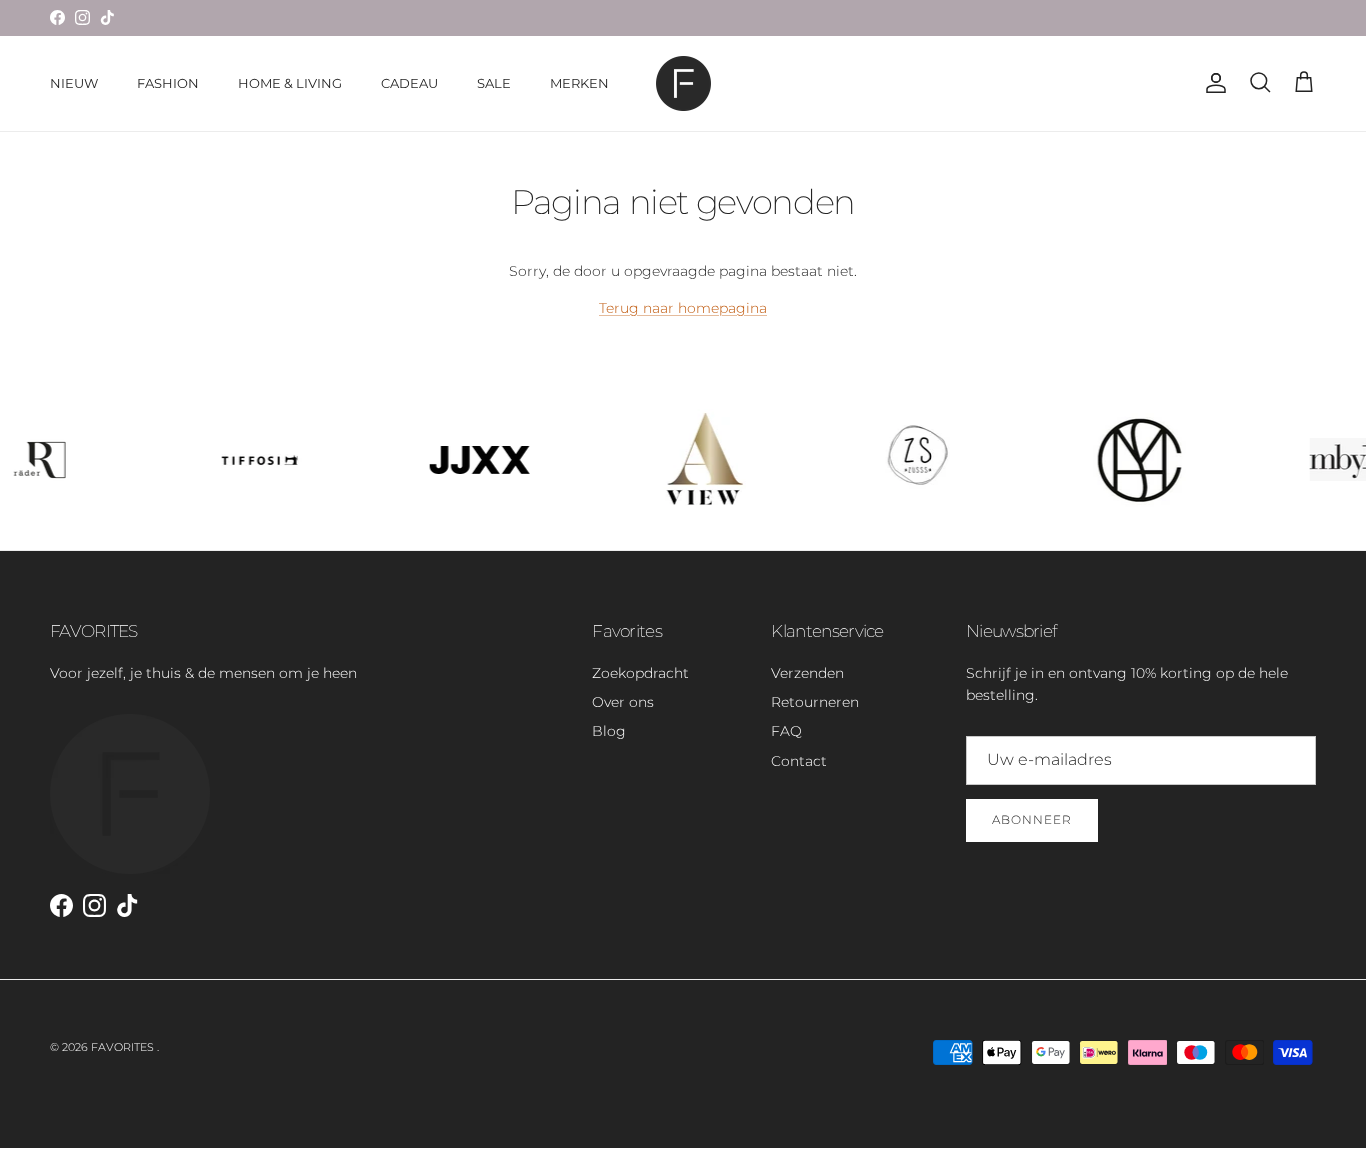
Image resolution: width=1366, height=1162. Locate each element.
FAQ (786, 731)
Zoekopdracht (640, 673)
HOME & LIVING (290, 83)
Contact (799, 761)
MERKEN (579, 83)
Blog (609, 731)
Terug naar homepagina (683, 308)
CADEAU (409, 83)
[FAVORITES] (683, 83)
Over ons (623, 702)
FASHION (168, 83)
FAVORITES (124, 1047)
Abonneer (1032, 819)
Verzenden (807, 673)
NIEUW (74, 83)
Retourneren (815, 702)
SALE (494, 83)
